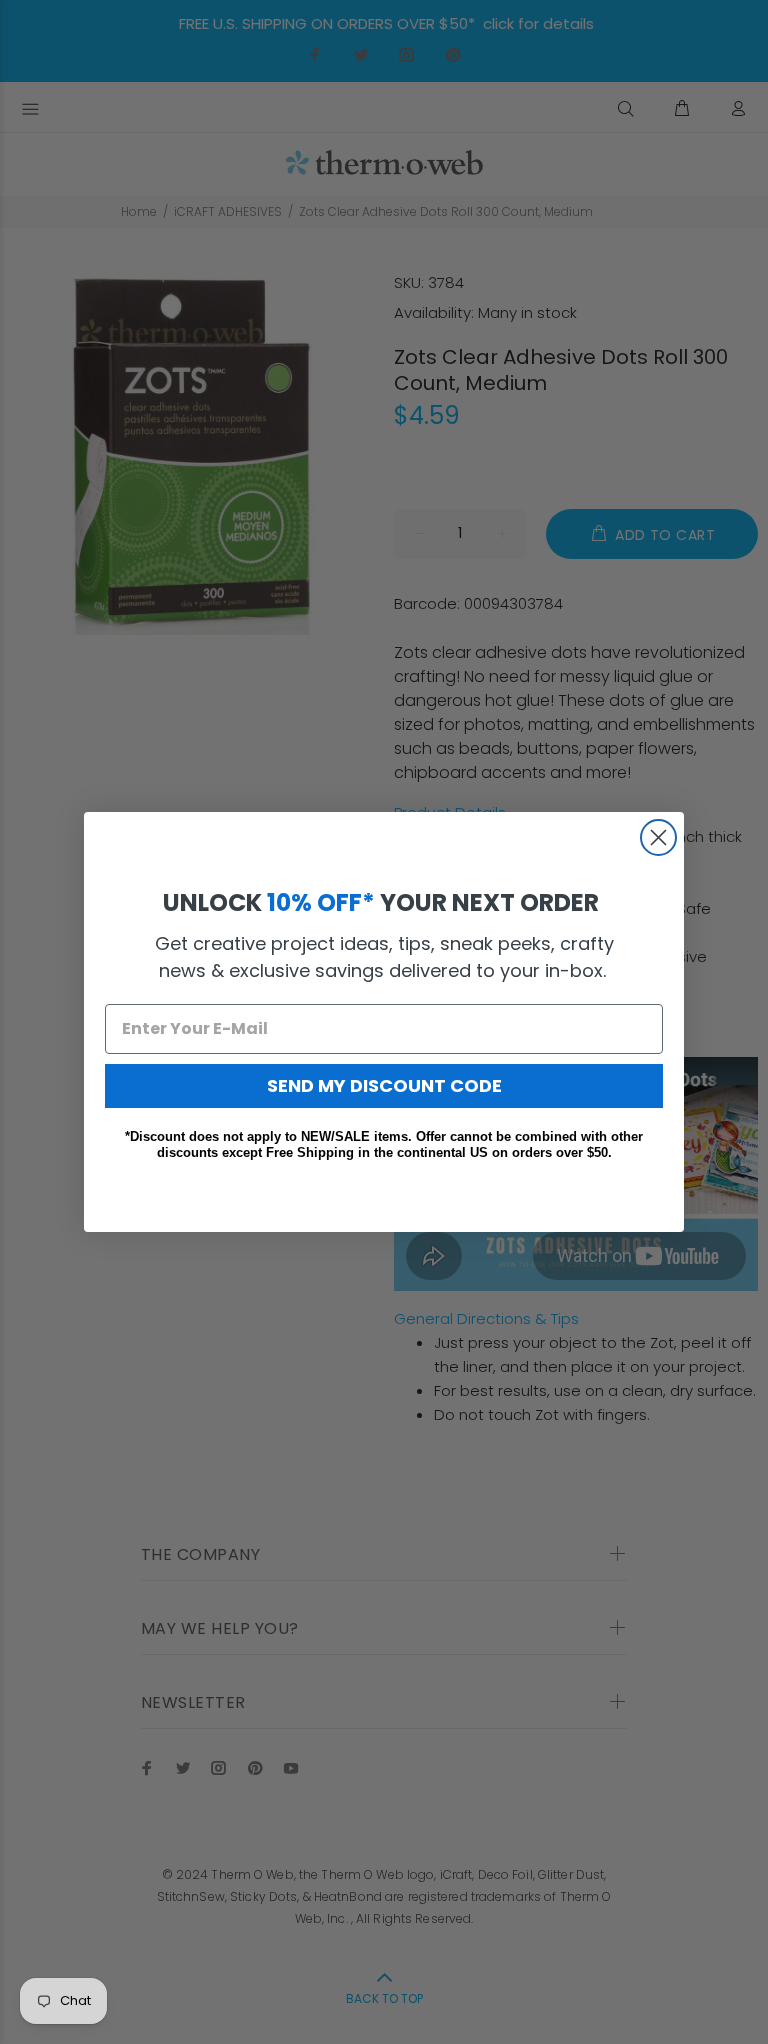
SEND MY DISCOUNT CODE (384, 1085)
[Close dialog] (658, 837)
